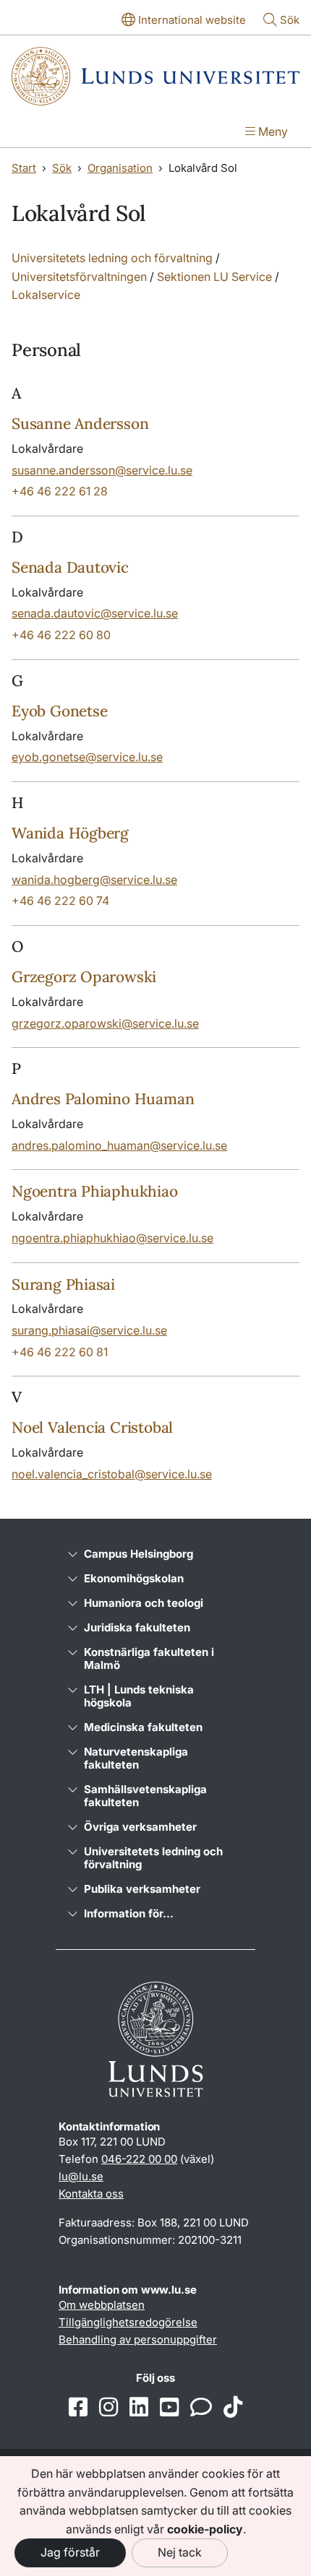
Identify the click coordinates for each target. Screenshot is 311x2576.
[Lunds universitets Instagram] (108, 2408)
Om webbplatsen (102, 2305)
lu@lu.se (81, 2176)
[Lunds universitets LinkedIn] (139, 2408)
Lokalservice (46, 295)
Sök (62, 168)
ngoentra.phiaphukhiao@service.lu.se (112, 1238)
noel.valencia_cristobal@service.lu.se (112, 1474)
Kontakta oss (91, 2194)
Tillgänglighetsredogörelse (128, 2322)
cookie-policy (205, 2529)
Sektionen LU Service (214, 277)
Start (24, 168)
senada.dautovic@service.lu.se (95, 613)
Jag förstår (70, 2552)
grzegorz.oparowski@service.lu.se (105, 1023)
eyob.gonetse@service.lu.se (87, 757)
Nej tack (180, 2552)
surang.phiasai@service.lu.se (89, 1330)
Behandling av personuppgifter (138, 2339)
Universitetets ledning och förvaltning (112, 258)
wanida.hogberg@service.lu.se (94, 880)
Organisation (120, 168)
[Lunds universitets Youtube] (169, 2408)
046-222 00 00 (139, 2159)
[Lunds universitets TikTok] (233, 2408)
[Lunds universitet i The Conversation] (201, 2408)
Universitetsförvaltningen (79, 277)
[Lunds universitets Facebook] (78, 2408)
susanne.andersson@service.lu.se (102, 470)
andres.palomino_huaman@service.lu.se (119, 1145)
